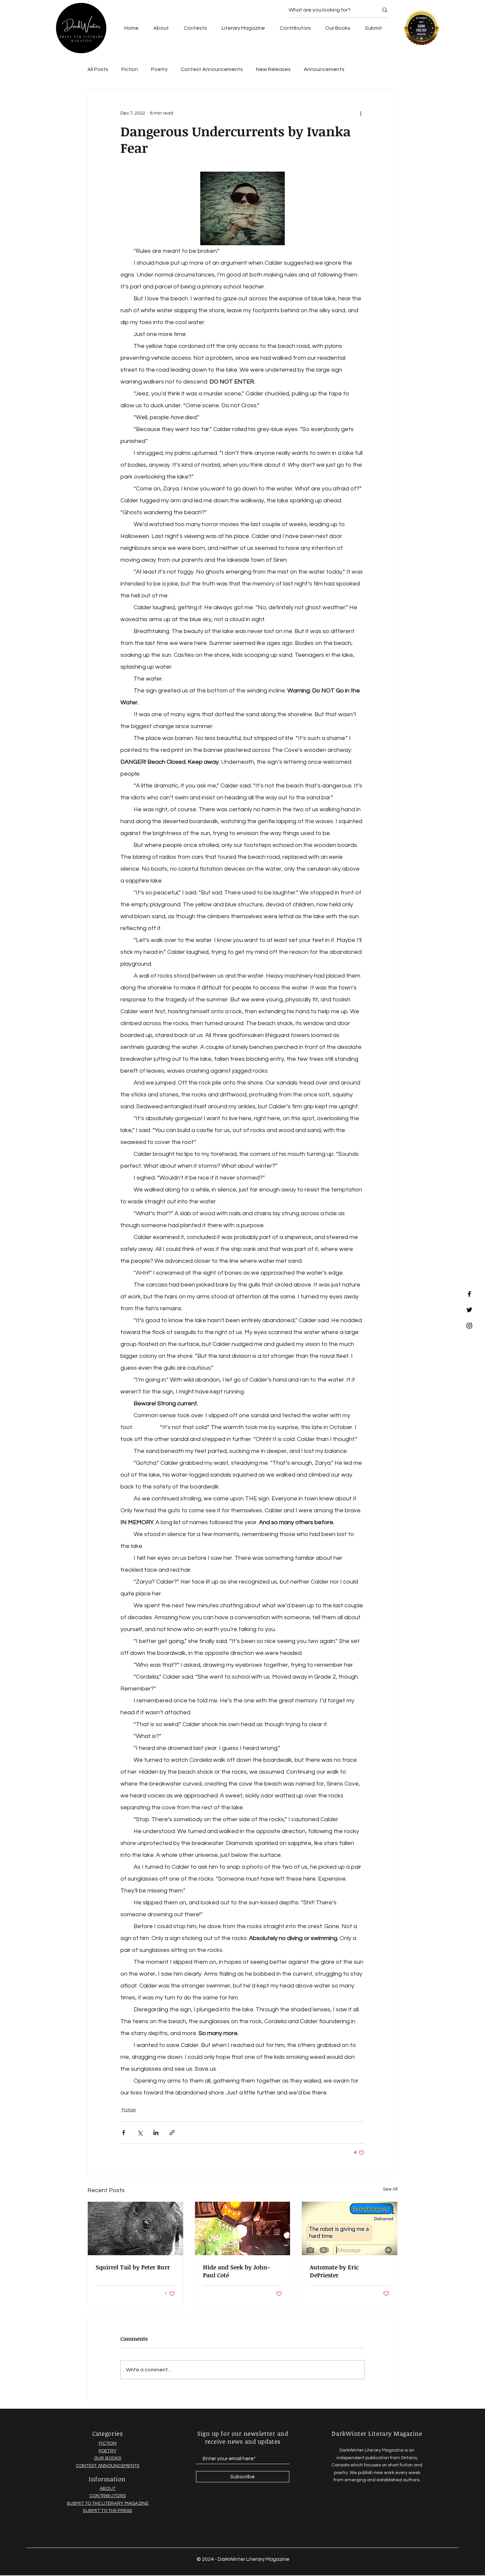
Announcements (324, 69)
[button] (338, 28)
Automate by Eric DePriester (334, 2271)
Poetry (159, 69)
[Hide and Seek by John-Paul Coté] (243, 2228)
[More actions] (361, 113)
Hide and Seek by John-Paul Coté (237, 2271)
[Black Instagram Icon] (469, 1326)
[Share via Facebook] (124, 2133)
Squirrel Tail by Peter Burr (133, 2267)
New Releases (273, 69)
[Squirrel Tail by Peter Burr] (135, 2228)
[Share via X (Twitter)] (140, 2133)
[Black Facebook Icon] (469, 1294)
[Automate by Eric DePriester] (350, 2228)
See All (390, 2189)
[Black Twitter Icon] (469, 1310)
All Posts (98, 69)
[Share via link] (172, 2133)
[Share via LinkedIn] (156, 2133)
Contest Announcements (212, 69)
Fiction (130, 69)
